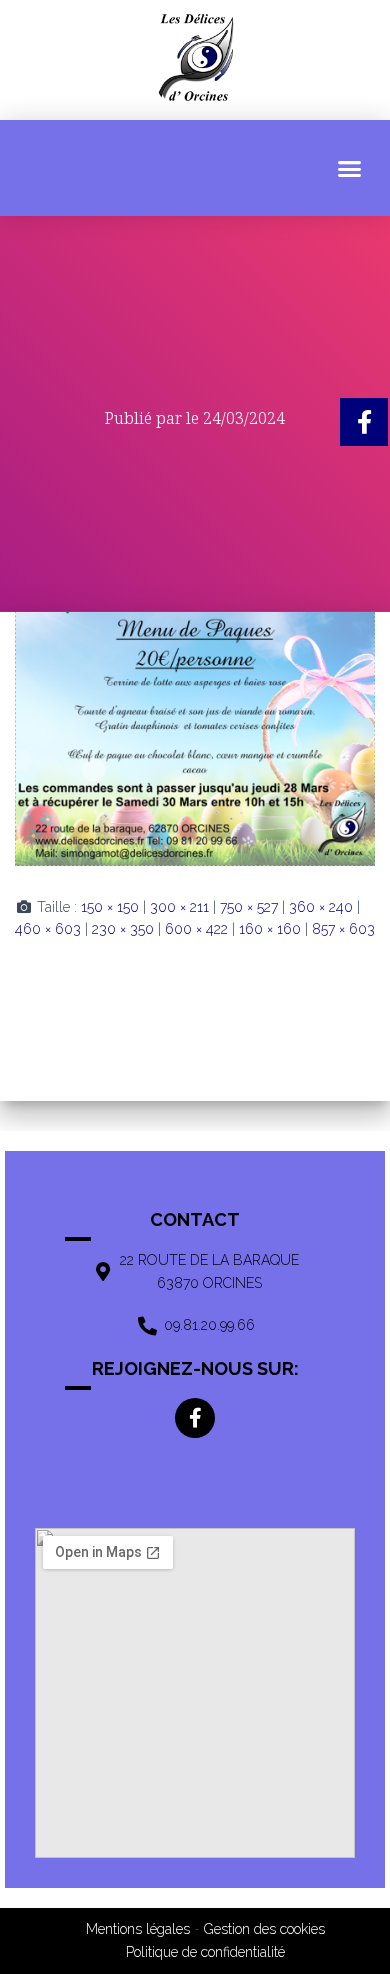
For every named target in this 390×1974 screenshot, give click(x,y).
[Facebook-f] (195, 1418)
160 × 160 (270, 929)
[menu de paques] (195, 738)
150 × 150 (110, 907)
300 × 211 (179, 907)
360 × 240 (321, 907)
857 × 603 (343, 929)
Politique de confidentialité (205, 1952)
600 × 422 (196, 929)
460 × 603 (48, 929)
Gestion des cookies (264, 1929)
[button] (349, 168)
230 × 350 (123, 929)
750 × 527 (249, 907)
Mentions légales (138, 1929)
